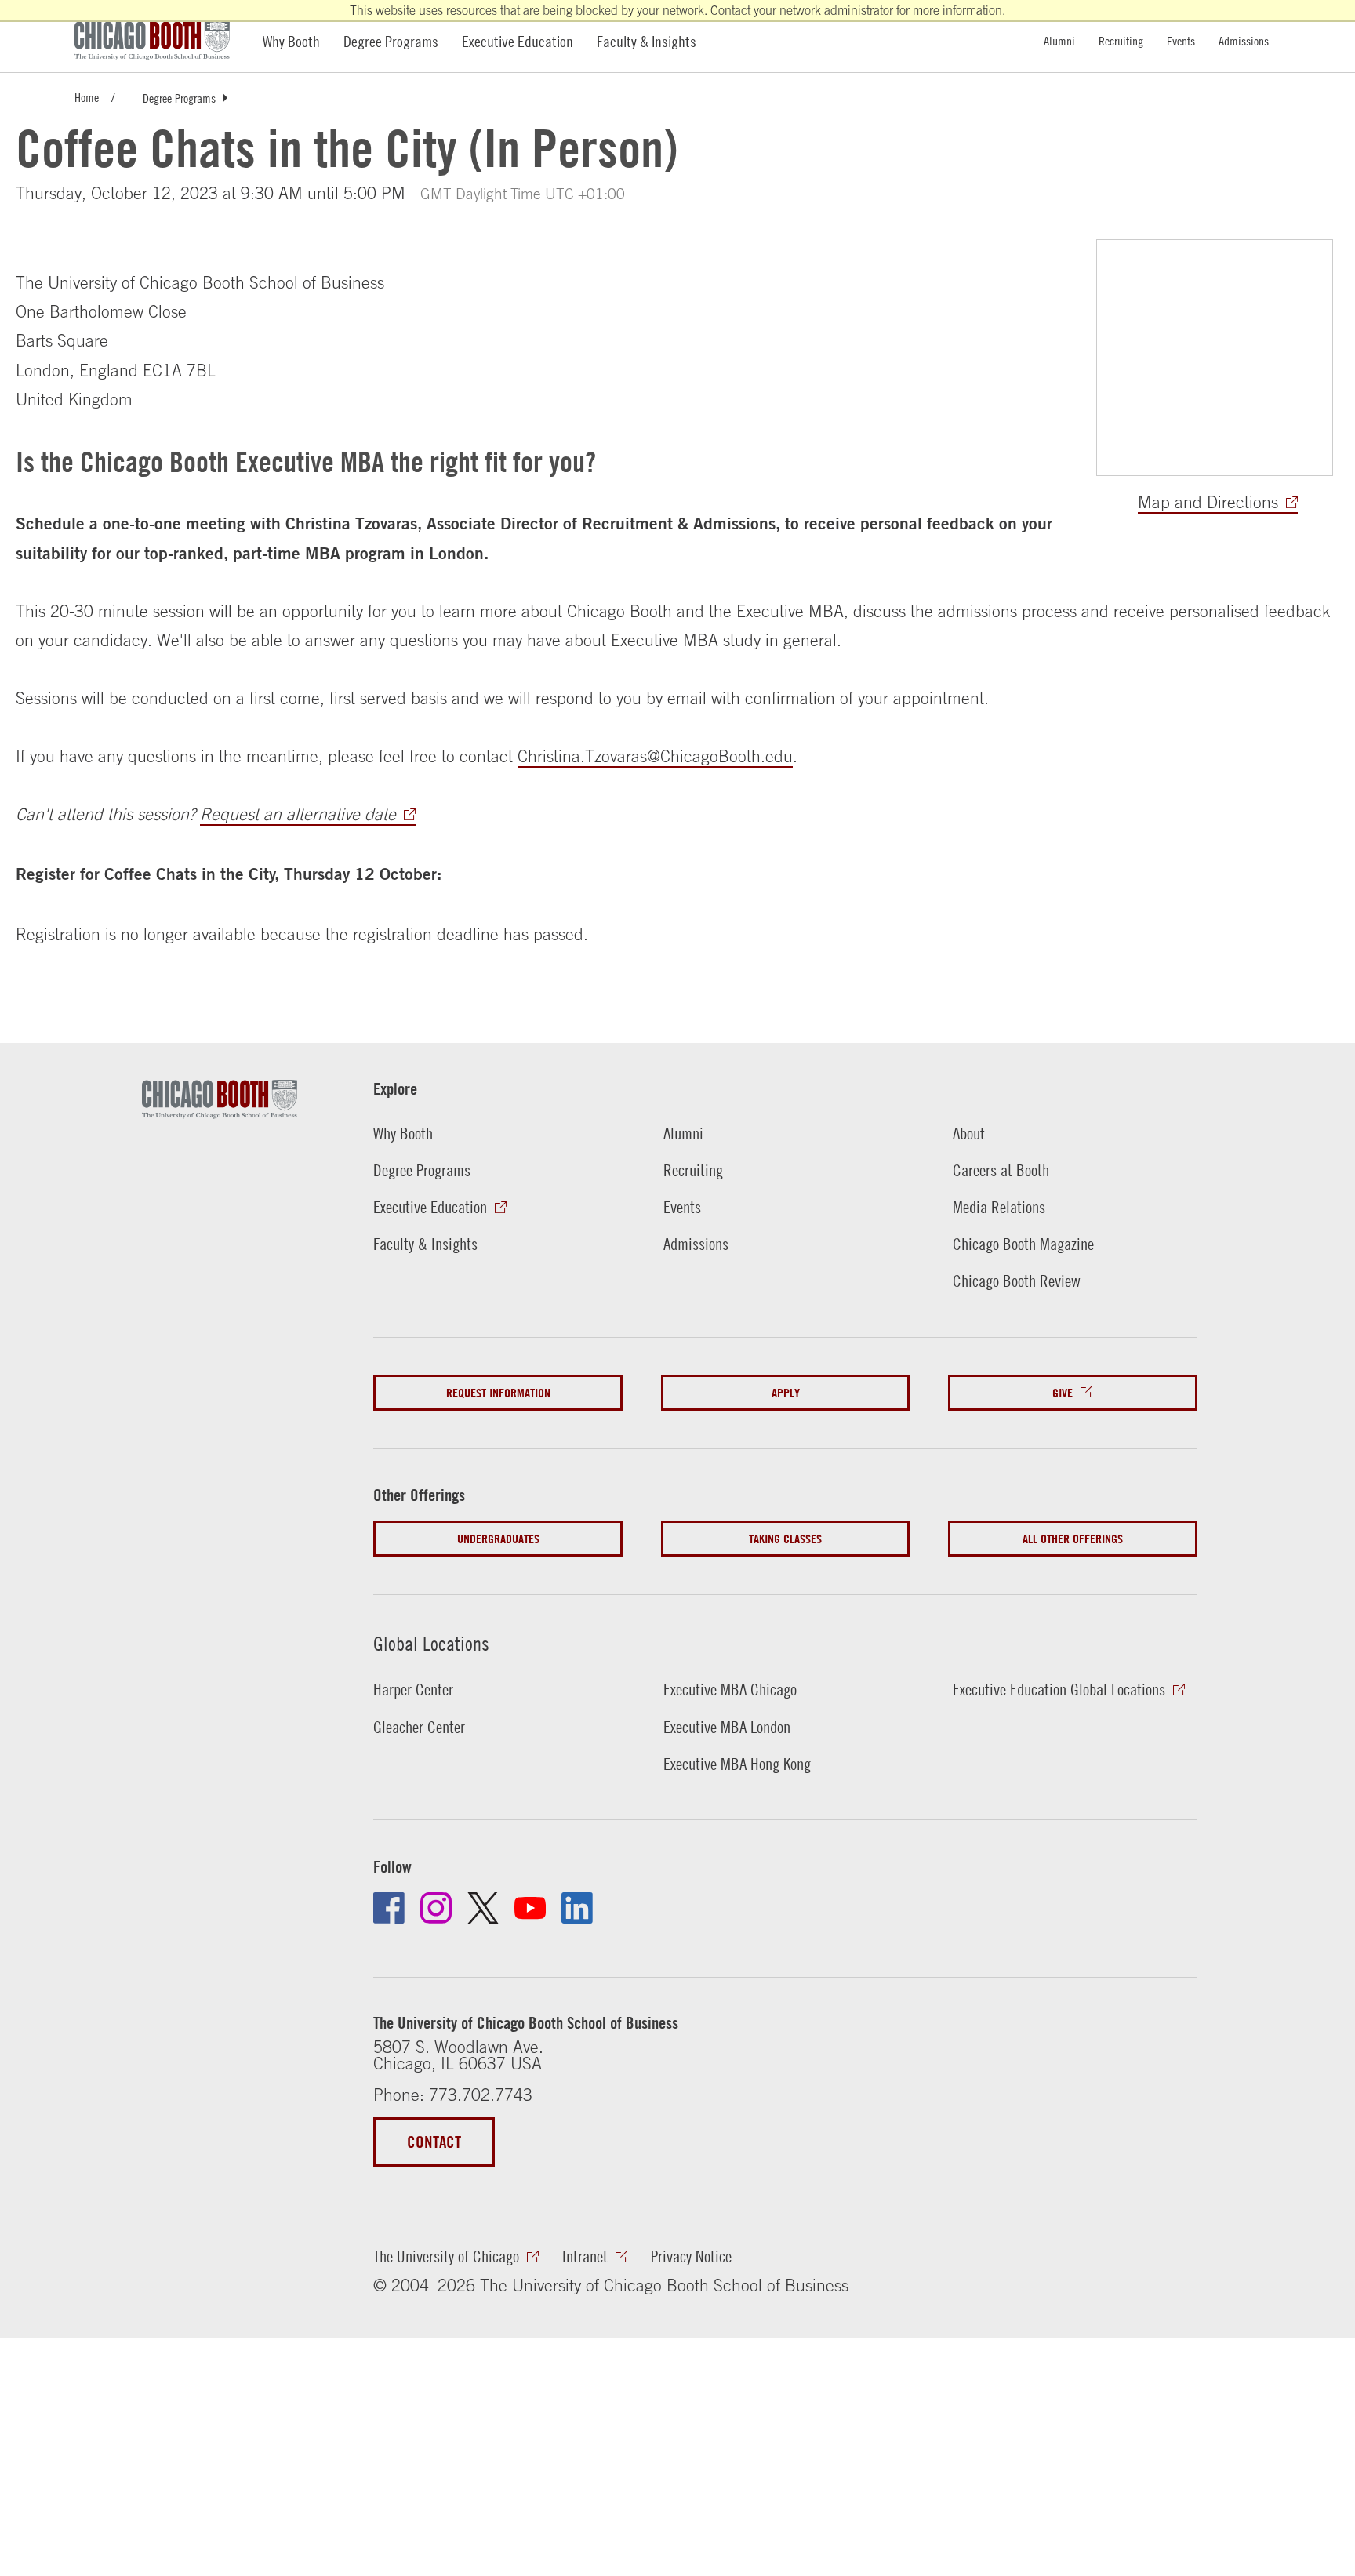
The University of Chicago (446, 2256)
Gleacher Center (419, 1727)
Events (1181, 40)
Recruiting (1121, 40)
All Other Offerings (1073, 1539)
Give (1063, 1393)
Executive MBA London (727, 1727)
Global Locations (431, 1643)
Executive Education (518, 41)
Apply (786, 1393)
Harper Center (413, 1689)
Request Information (498, 1393)
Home (87, 97)
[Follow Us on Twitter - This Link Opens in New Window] (483, 1908)
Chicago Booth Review (1017, 1281)
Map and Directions (1208, 502)
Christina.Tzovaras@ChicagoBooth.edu (655, 756)
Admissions (1244, 40)
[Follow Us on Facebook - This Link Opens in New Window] (389, 1908)
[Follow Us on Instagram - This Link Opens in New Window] (436, 1908)
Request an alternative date (298, 814)
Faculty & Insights (647, 41)
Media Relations (999, 1207)
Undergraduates (498, 1539)
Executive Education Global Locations (1059, 1689)
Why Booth (291, 41)
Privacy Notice (691, 2256)
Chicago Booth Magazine (1023, 1244)
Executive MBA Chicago (730, 1689)
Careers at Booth (1001, 1170)
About (969, 1134)
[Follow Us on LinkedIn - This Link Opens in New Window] (577, 1908)
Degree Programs (391, 41)
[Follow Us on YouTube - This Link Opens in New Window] (530, 1908)
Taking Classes (785, 1539)
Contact (434, 2142)
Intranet (585, 2256)
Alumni (1059, 40)
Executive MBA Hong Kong (737, 1764)
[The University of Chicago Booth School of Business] (161, 41)
